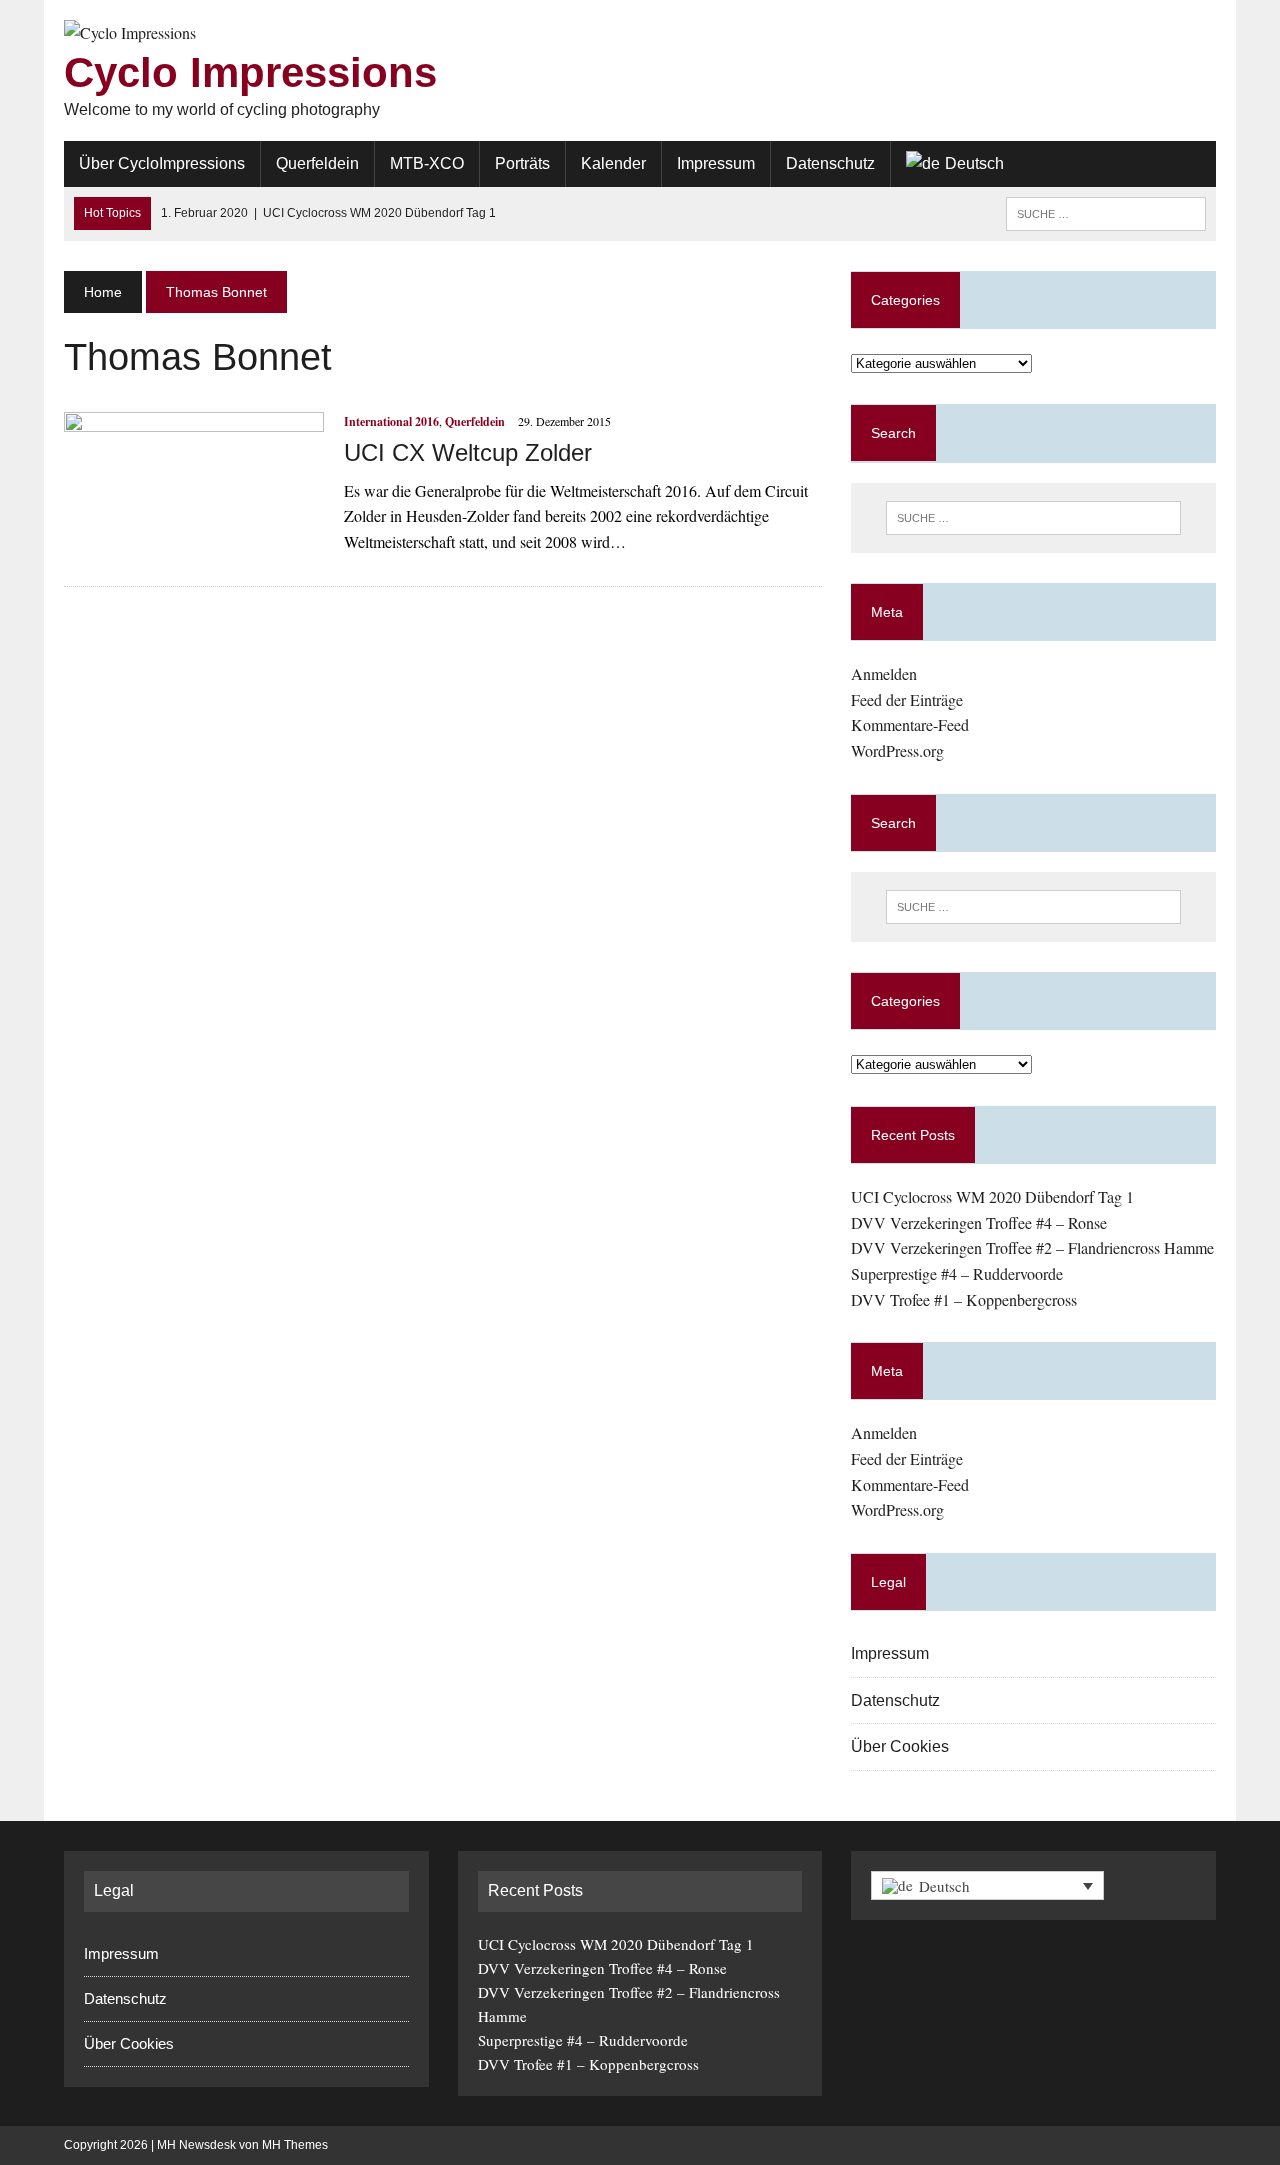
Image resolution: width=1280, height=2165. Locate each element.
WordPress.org (897, 750)
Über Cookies (900, 1746)
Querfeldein (317, 163)
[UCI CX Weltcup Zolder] (194, 545)
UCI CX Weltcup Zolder (468, 452)
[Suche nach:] (1106, 212)
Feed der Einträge (907, 699)
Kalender (613, 163)
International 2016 (391, 421)
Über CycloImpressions (162, 163)
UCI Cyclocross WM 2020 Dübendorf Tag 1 (992, 1196)
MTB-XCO (427, 163)
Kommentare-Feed (910, 724)
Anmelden (884, 673)
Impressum (716, 163)
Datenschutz (830, 163)
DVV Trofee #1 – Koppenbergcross (964, 1299)
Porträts (522, 163)
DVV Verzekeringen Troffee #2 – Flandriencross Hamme (1032, 1247)
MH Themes (295, 2145)
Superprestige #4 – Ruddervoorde (957, 1273)
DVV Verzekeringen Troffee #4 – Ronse (979, 1222)
